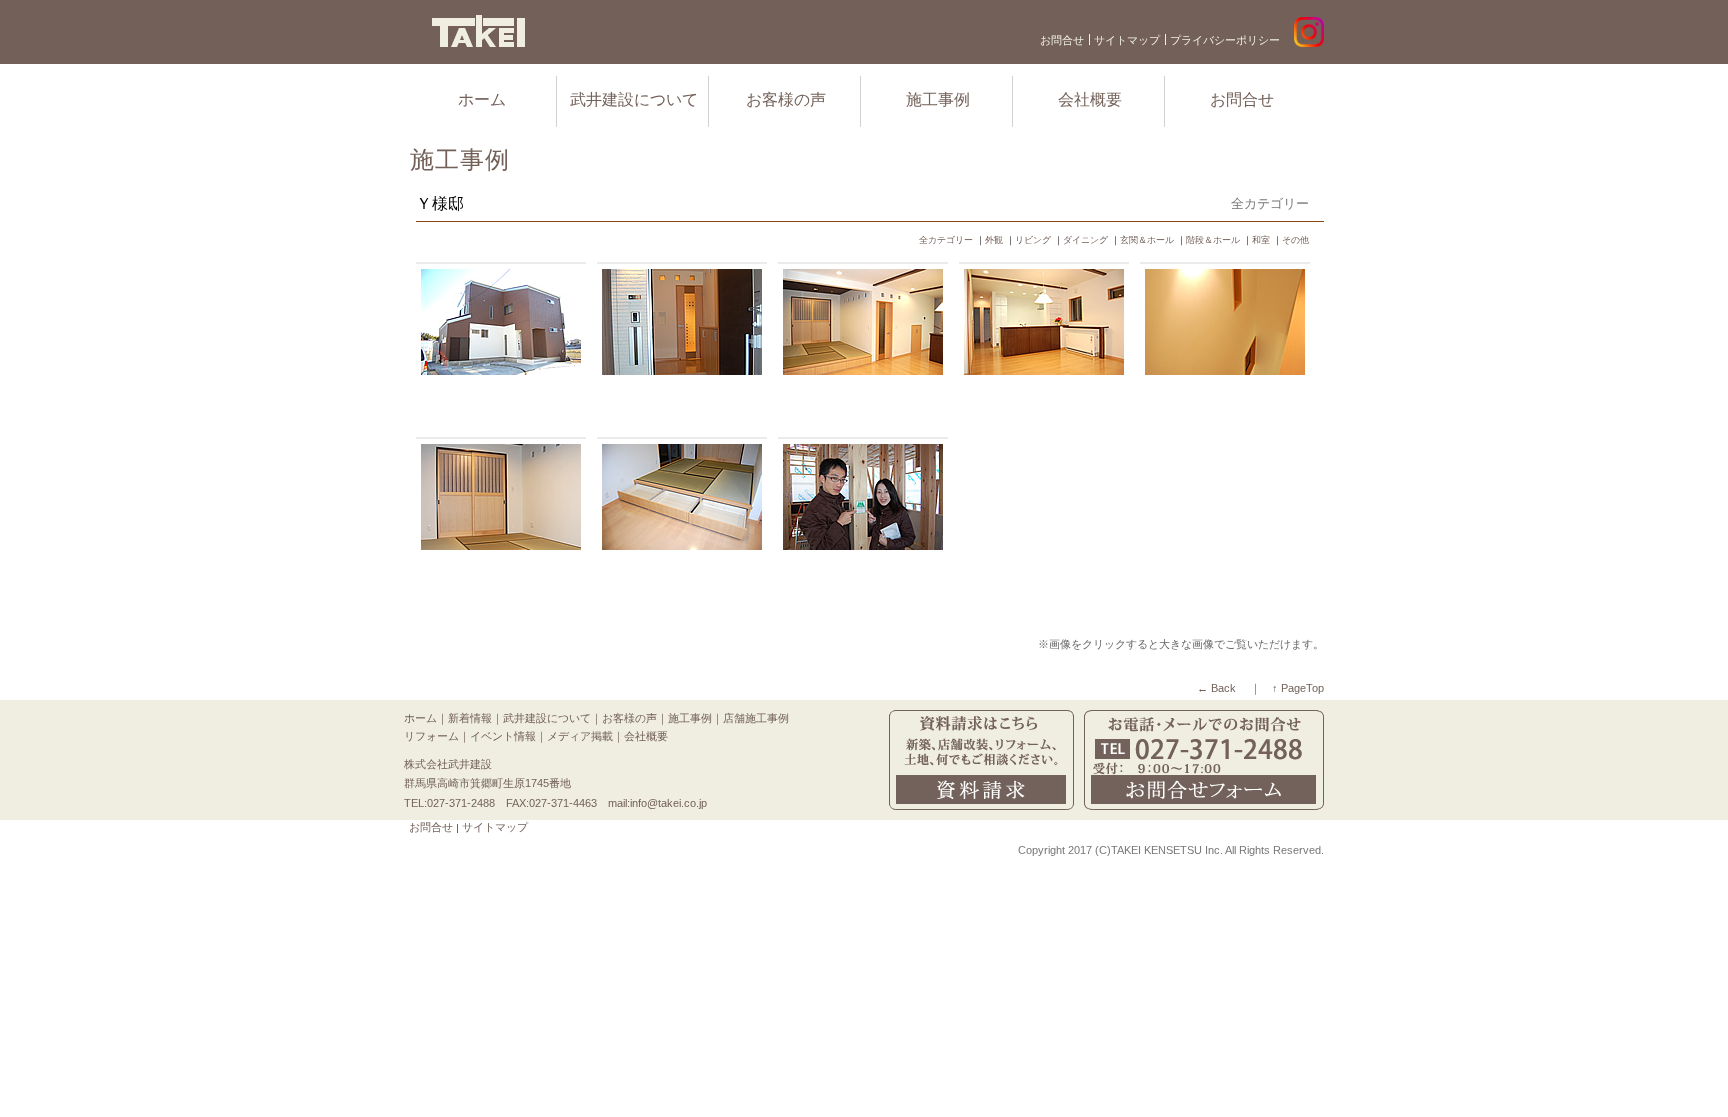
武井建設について (634, 99)
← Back (1216, 688)
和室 (1261, 240)
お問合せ (1062, 40)
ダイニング (1085, 240)
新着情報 (470, 718)
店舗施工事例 (756, 718)
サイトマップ (1127, 40)
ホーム (482, 99)
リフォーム (431, 736)
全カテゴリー (946, 240)
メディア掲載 (580, 736)
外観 (994, 240)
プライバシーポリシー (1225, 40)
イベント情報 (503, 736)
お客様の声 (786, 99)
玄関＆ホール (1147, 240)
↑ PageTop (1298, 688)
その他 (1295, 240)
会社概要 (1090, 99)
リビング (1033, 240)
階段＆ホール (1213, 240)
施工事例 (938, 99)
